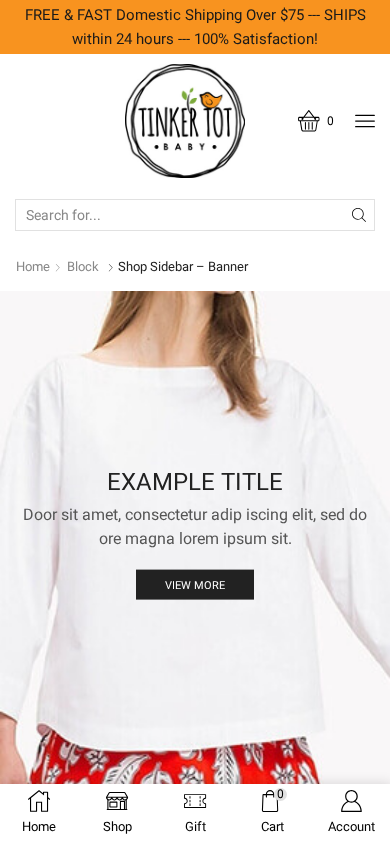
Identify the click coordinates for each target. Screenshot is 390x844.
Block (83, 266)
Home (33, 266)
